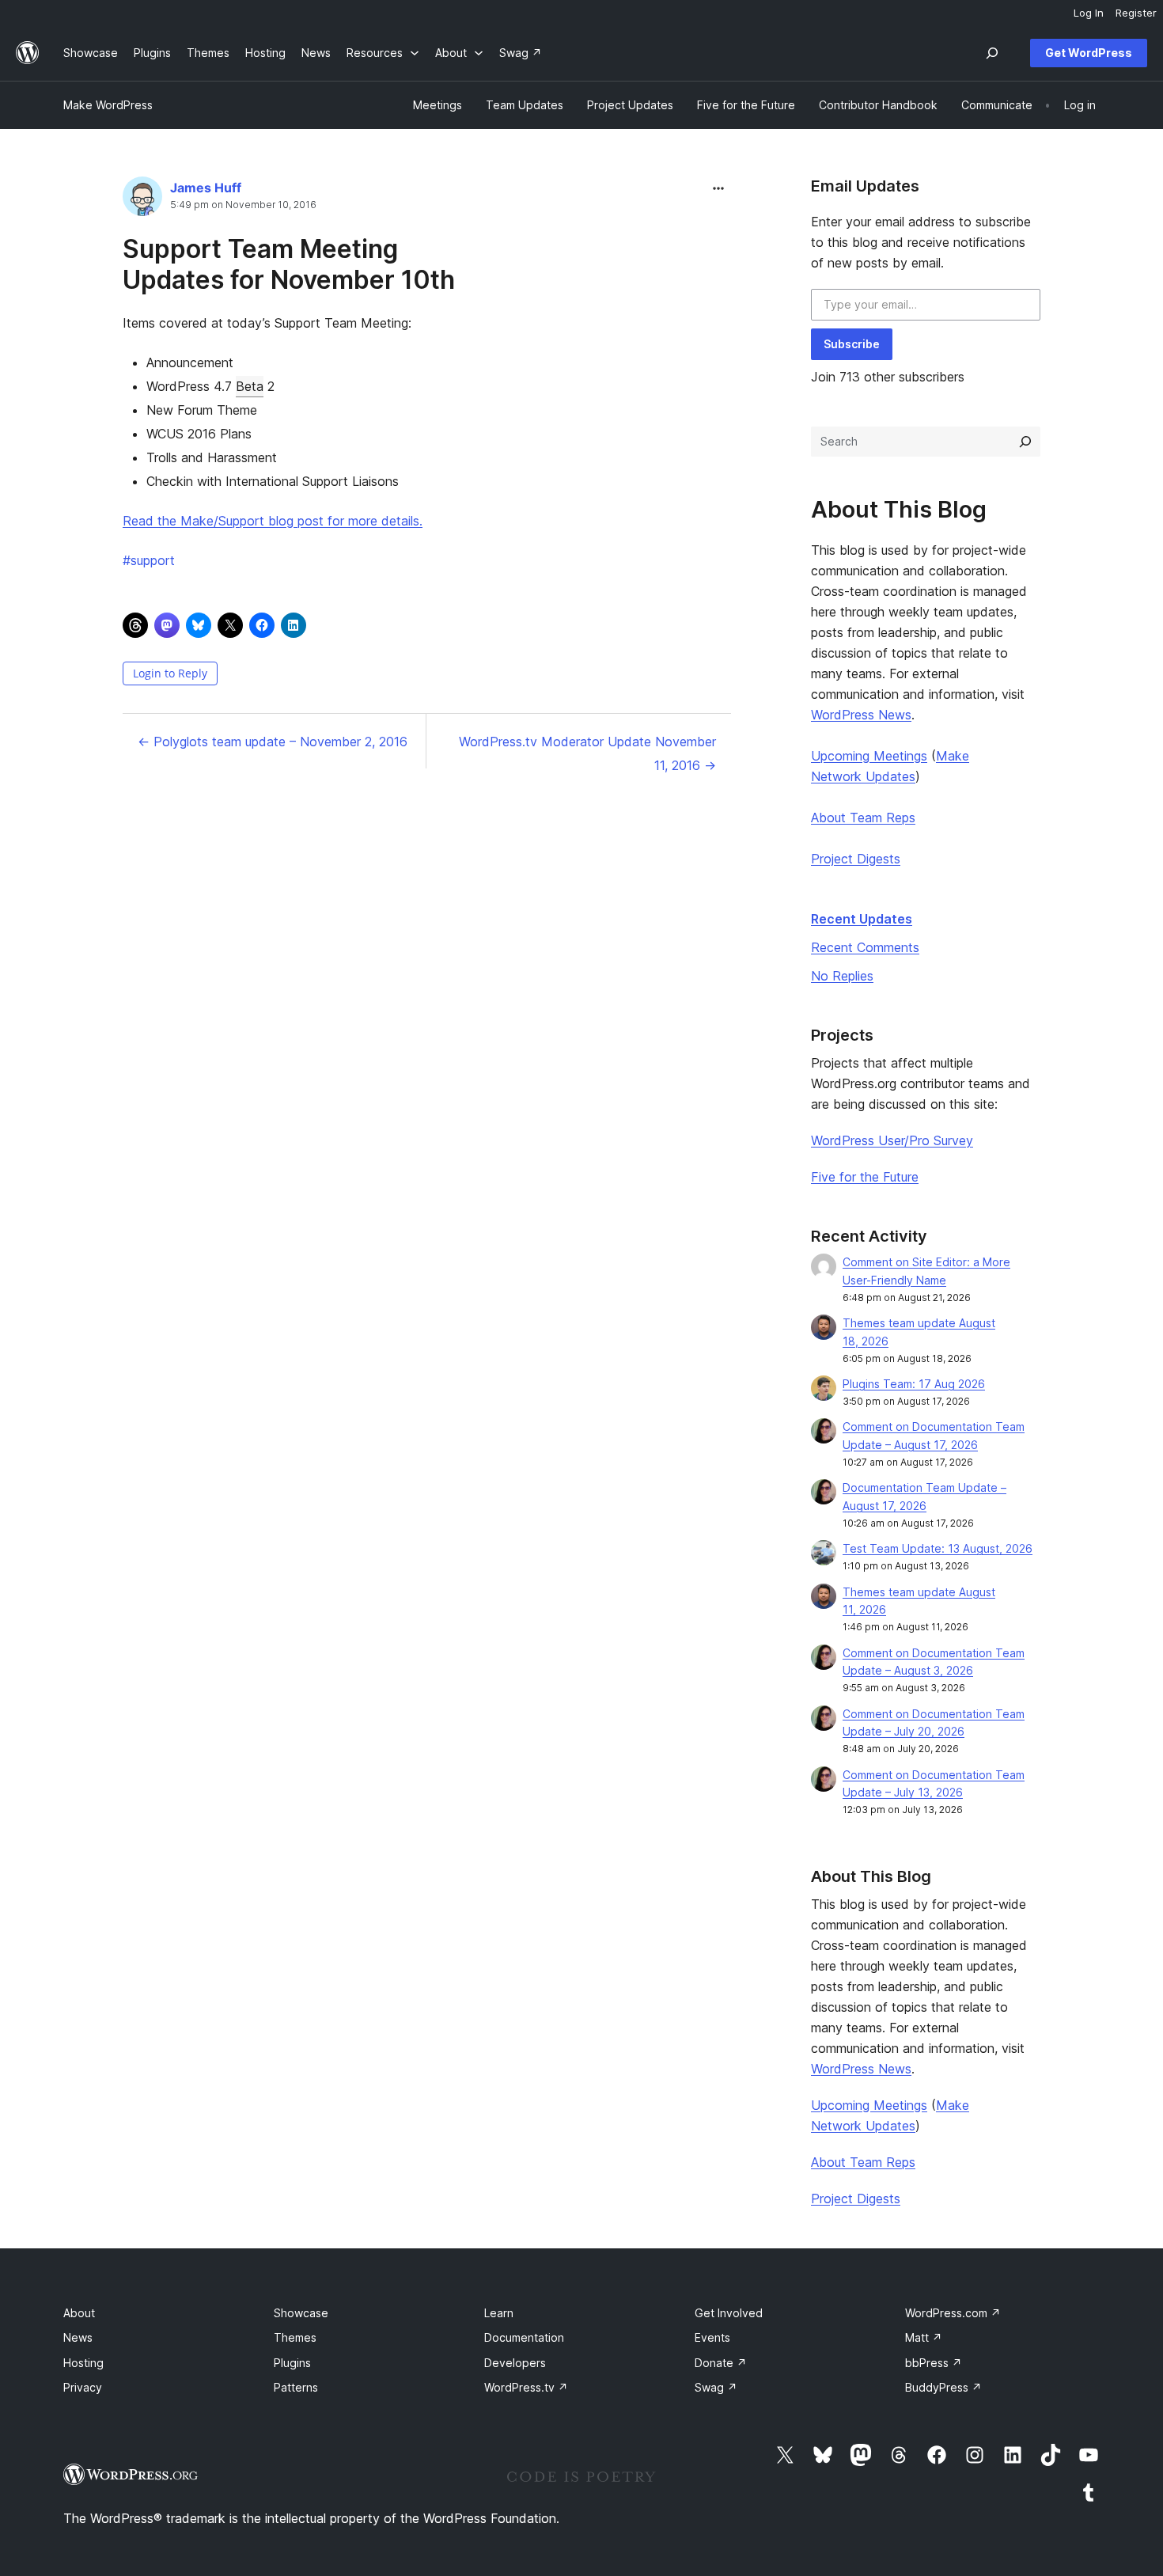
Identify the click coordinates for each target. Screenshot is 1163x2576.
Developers (515, 2363)
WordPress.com (953, 2313)
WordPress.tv (526, 2387)
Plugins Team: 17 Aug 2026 (914, 1384)
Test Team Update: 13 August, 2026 (938, 1548)
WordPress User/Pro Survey (892, 1140)
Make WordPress (108, 105)
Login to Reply (170, 673)
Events (712, 2337)
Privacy (83, 2387)
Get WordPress (1089, 53)
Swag (716, 2387)
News (78, 2337)
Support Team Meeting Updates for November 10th (289, 264)
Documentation (524, 2337)
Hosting (83, 2363)
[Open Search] (992, 53)
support (149, 560)
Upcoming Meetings (869, 756)
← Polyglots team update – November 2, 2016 (273, 742)
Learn (499, 2313)
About (79, 2313)
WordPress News (861, 715)
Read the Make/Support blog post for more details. (273, 521)
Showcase (301, 2313)
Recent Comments (865, 947)
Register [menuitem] (1136, 13)
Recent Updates (862, 919)
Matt (924, 2337)
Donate (721, 2363)
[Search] (1025, 442)
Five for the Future (865, 1177)
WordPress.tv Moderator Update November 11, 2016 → (587, 753)
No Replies (842, 976)
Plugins (292, 2363)
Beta (250, 386)
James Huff (206, 188)
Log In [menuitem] (1089, 13)
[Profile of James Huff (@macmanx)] (142, 200)
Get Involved (729, 2313)
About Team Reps (863, 818)
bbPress (934, 2363)
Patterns (296, 2387)
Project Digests (856, 859)
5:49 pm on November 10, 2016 (243, 205)
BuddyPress (943, 2387)
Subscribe (852, 344)
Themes (295, 2337)
